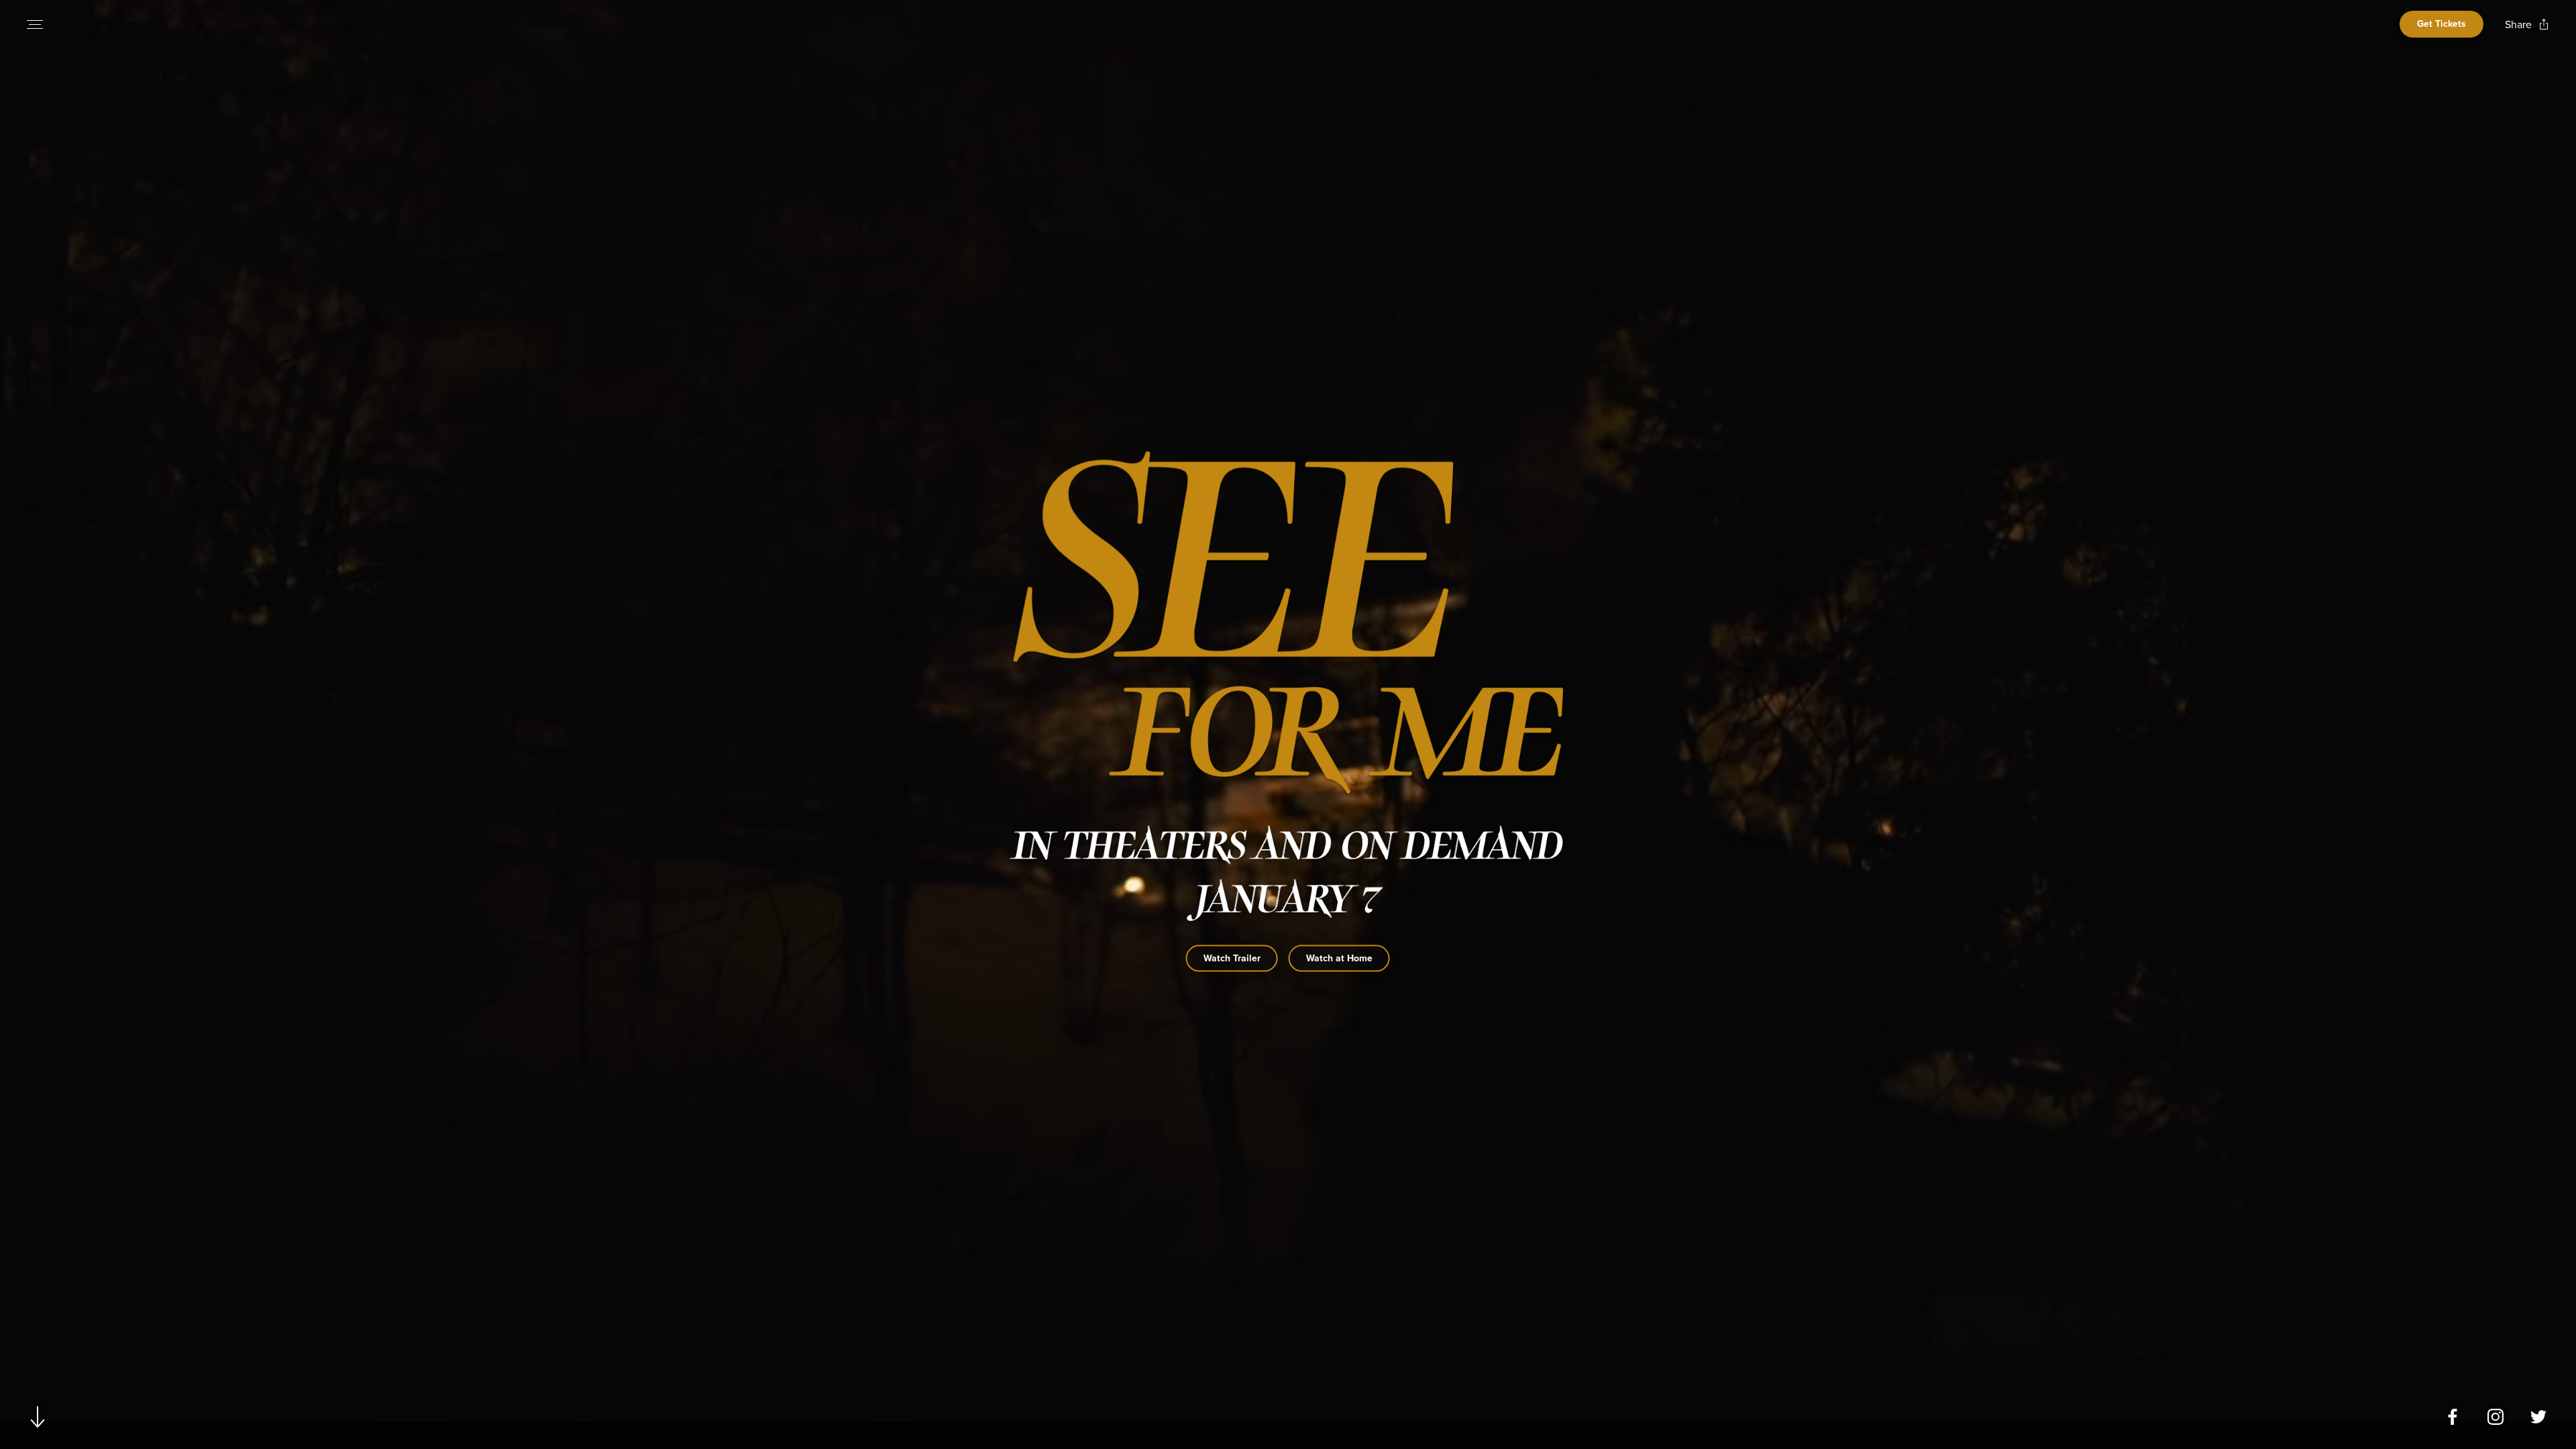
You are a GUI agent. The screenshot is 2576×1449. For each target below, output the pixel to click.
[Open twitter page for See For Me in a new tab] (2538, 1417)
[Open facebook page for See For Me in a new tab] (2453, 1417)
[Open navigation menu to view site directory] (35, 24)
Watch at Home (1339, 958)
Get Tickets (2441, 24)
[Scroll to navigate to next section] (38, 1416)
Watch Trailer (1232, 958)
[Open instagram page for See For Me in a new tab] (2495, 1417)
